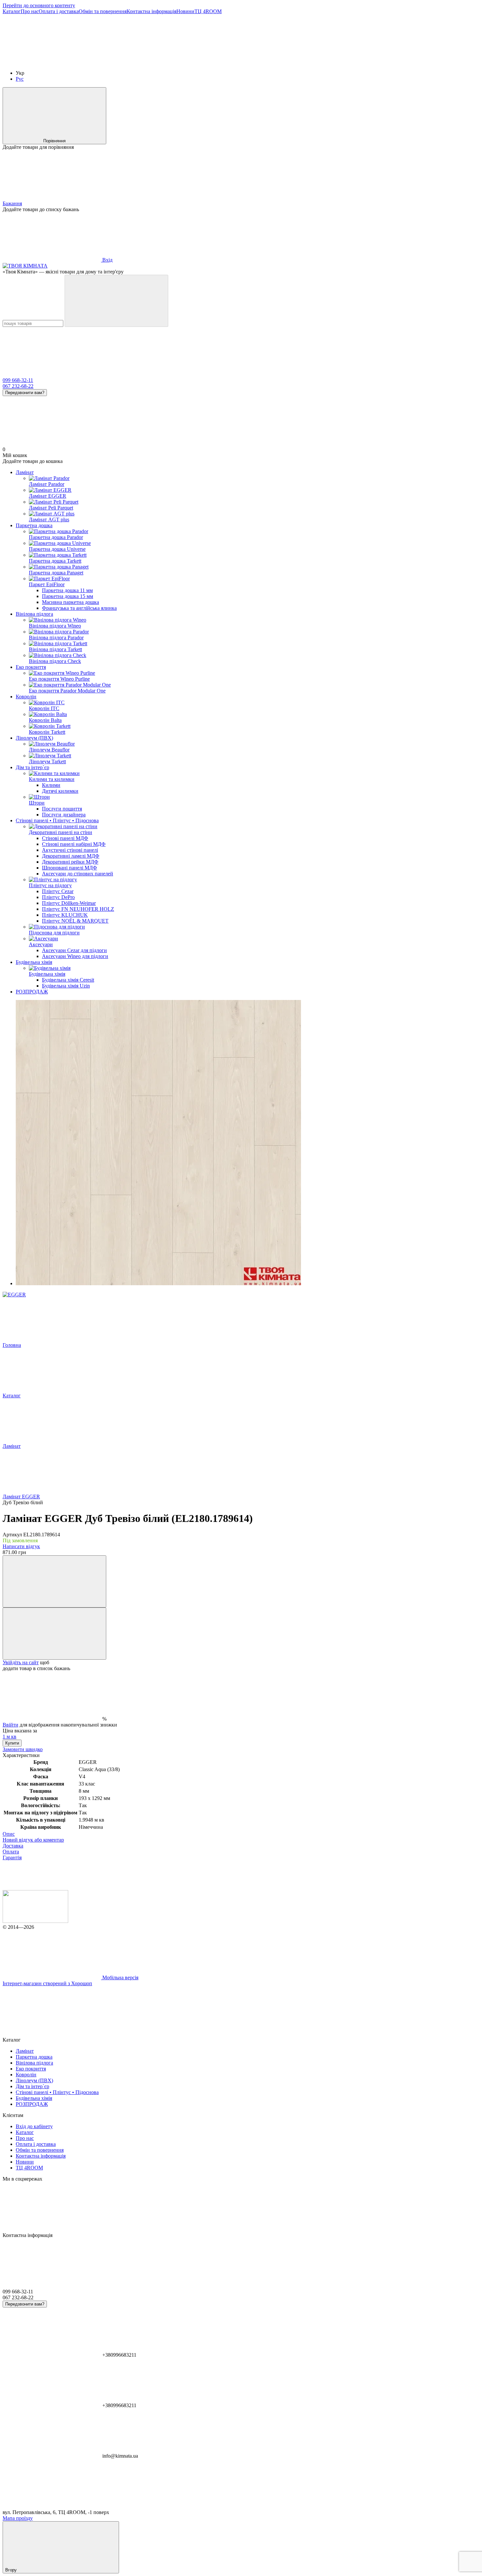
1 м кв (10, 1737)
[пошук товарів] (116, 301)
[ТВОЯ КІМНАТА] (35, 1921)
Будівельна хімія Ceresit (68, 980)
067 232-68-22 (18, 386)
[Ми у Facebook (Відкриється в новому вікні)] (52, 62)
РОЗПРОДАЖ (32, 992)
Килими (51, 785)
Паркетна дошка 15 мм (68, 596)
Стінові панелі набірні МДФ (74, 844)
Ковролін (26, 697)
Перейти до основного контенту (39, 5)
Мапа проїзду (18, 2518)
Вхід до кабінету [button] (34, 2126)
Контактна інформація (151, 11)
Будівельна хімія (34, 962)
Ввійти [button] (10, 1725)
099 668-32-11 (18, 380)
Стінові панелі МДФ (65, 838)
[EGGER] (14, 1295)
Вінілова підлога (34, 614)
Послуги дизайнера (64, 815)
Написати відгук (21, 1546)
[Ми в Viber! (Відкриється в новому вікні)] (150, 62)
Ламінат (25, 472)
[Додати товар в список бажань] (54, 1634)
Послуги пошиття (62, 809)
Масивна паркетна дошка (70, 602)
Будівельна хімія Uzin (66, 986)
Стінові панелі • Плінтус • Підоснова (57, 820)
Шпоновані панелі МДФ (70, 868)
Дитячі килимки (60, 791)
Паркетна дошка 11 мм (67, 590)
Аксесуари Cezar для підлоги (74, 950)
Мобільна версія (120, 1977)
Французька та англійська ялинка (79, 608)
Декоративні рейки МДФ (70, 862)
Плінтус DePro (58, 897)
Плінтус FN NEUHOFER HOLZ (78, 909)
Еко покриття (31, 667)
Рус (20, 79)
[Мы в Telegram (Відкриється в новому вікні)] (249, 62)
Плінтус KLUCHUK (65, 915)
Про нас (30, 11)
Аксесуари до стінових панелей (78, 874)
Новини (185, 11)
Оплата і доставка (59, 11)
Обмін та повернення (103, 11)
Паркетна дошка (34, 525)
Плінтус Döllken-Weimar (69, 903)
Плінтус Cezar (58, 891)
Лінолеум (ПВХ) (34, 738)
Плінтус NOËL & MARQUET (75, 921)
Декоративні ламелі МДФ (71, 856)
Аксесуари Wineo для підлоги (75, 956)
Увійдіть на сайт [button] (21, 1662)
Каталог (12, 11)
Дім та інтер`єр (32, 767)
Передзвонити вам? (25, 393)
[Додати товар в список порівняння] (54, 1581)
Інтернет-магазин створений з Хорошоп (47, 1983)
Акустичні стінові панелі (70, 850)
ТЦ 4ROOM (208, 11)
